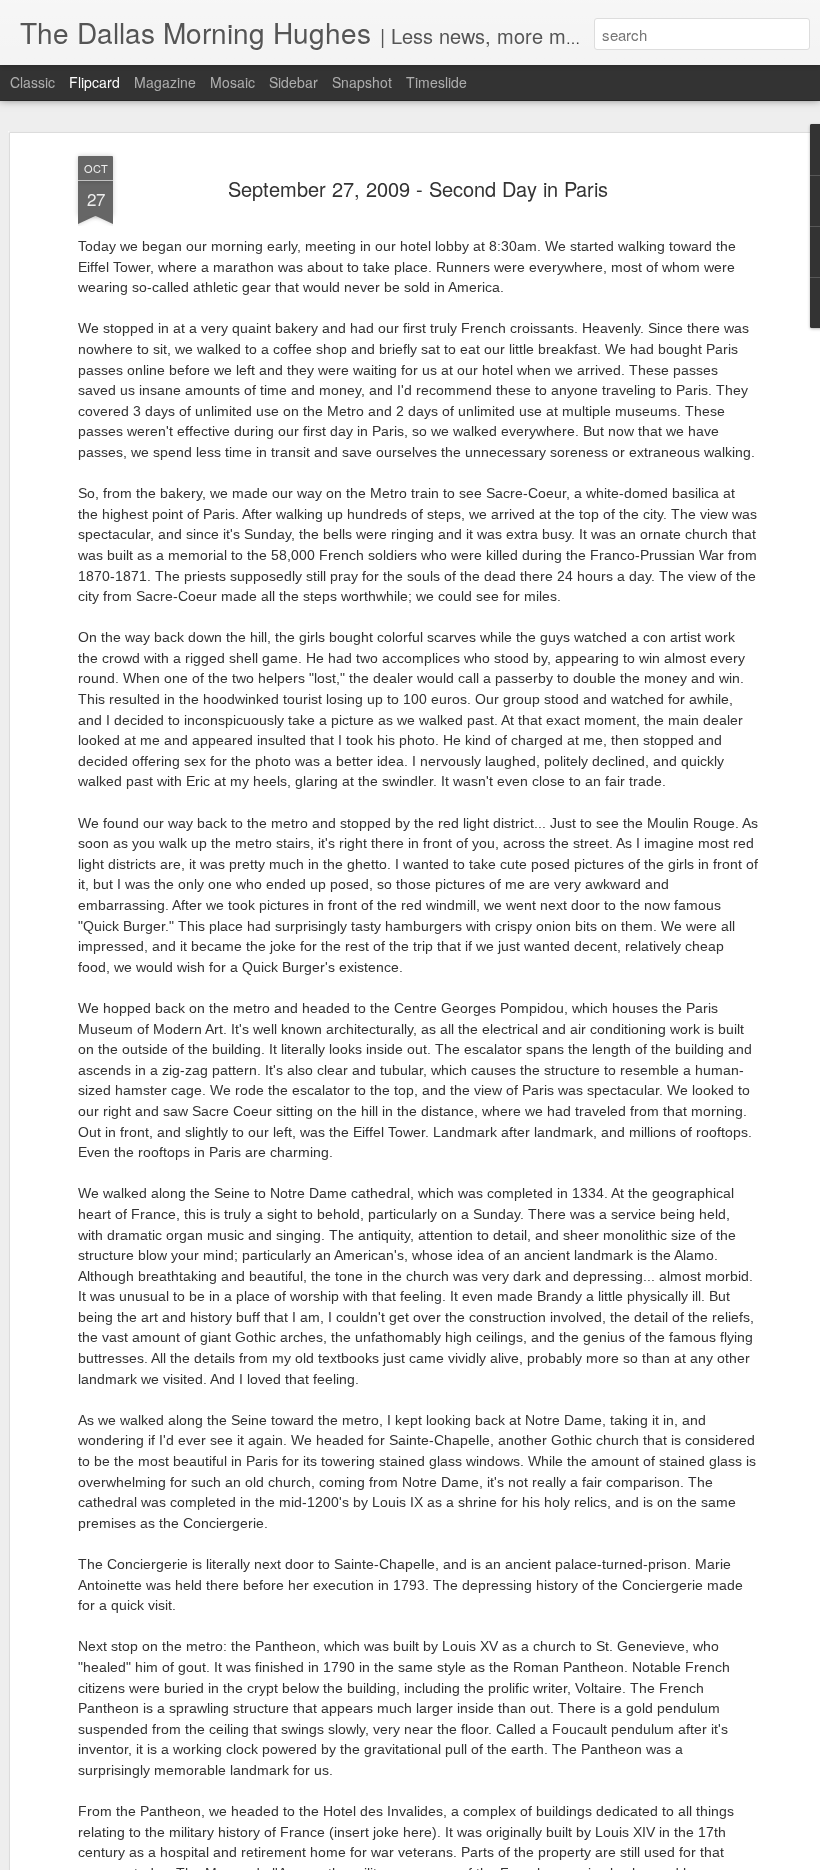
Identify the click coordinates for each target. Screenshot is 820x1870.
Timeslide (436, 82)
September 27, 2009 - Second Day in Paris (418, 188)
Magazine (165, 82)
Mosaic (232, 82)
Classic (32, 82)
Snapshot (362, 82)
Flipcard (94, 82)
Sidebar (293, 82)
